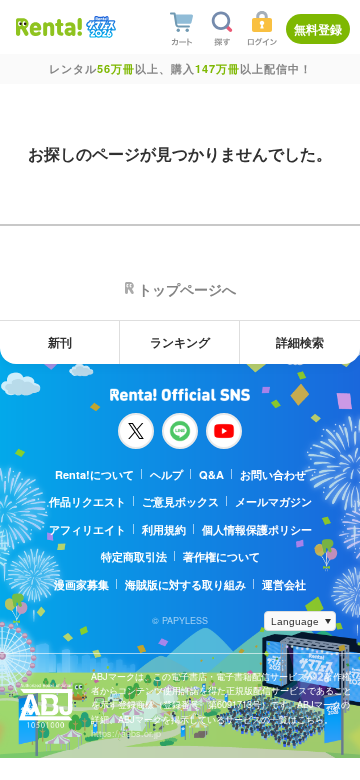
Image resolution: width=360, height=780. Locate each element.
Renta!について (94, 474)
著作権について (221, 556)
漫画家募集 (81, 584)
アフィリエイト (87, 529)
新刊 (60, 342)
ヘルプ (166, 474)
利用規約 (164, 529)
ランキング (180, 342)
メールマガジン (273, 501)
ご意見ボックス (180, 501)
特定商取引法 (134, 556)
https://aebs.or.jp (126, 733)
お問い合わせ (273, 474)
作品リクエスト (87, 501)
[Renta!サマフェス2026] (99, 27)
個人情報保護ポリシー (257, 529)
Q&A (211, 474)
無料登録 (318, 29)
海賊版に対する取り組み (185, 584)
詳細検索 (300, 342)
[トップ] (49, 26)
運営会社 (284, 584)
